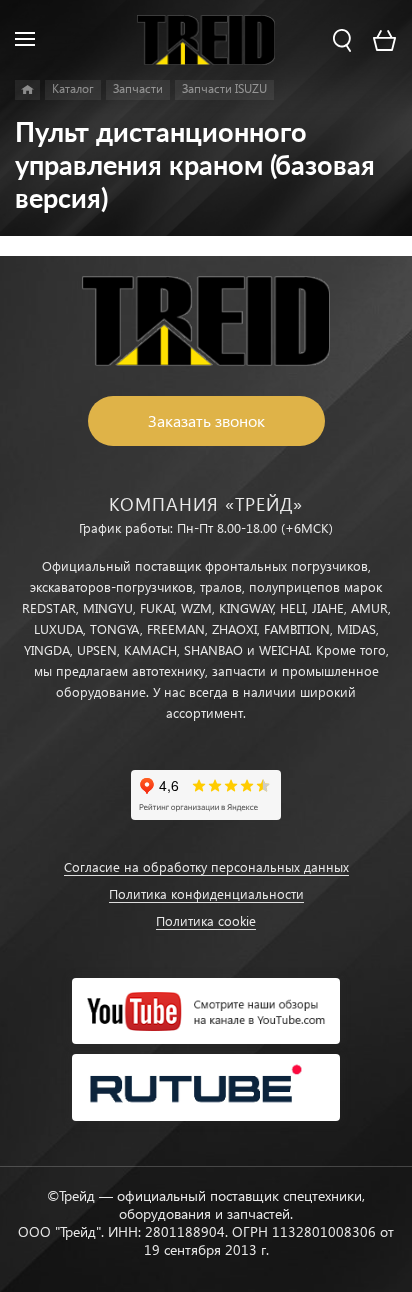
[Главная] (27, 90)
